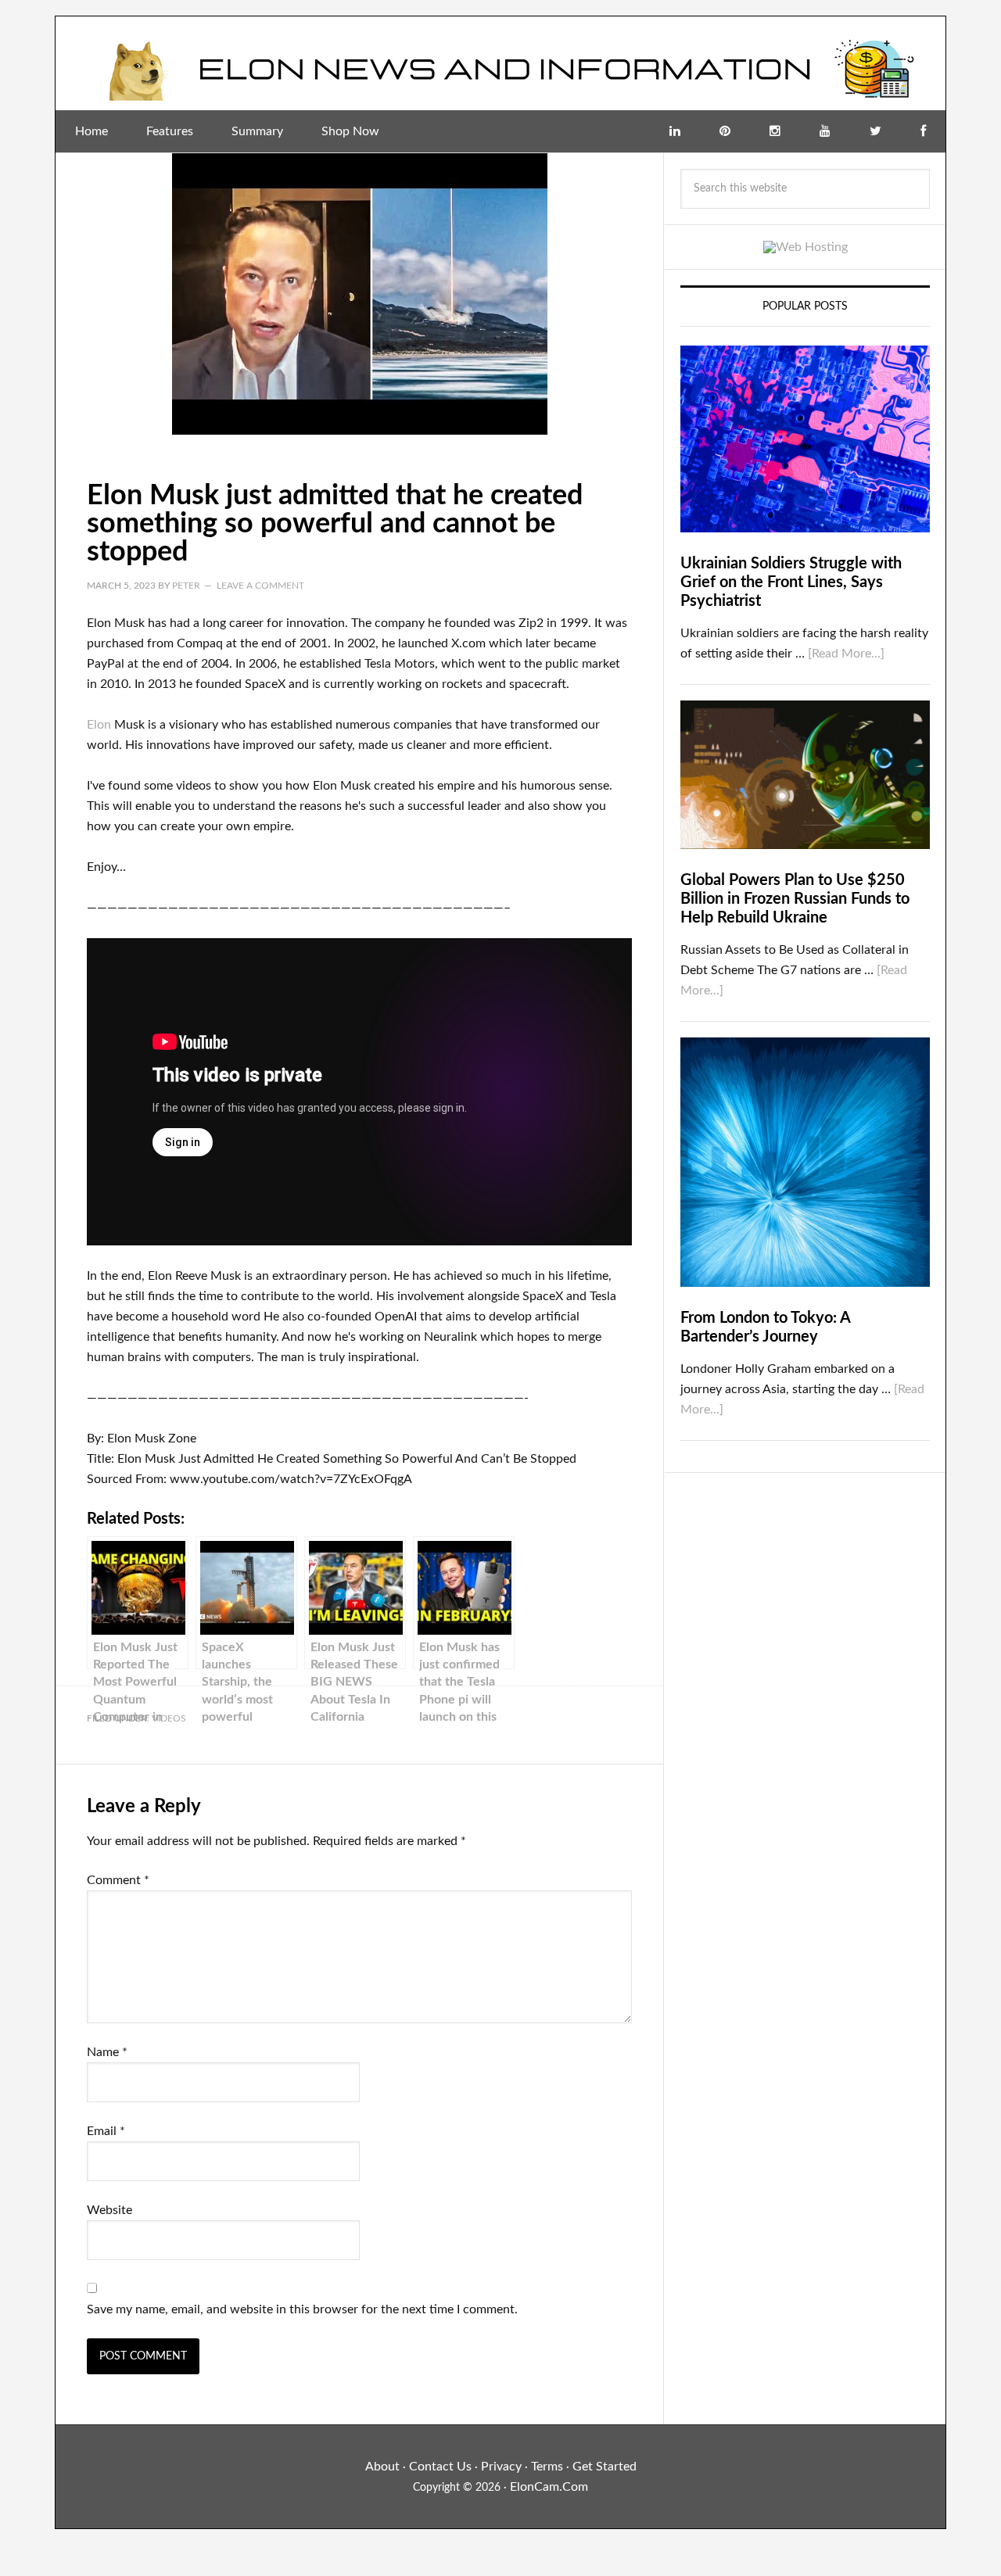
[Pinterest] (725, 131)
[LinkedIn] (675, 131)
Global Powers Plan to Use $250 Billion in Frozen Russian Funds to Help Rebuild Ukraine (795, 899)
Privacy (501, 2467)
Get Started (605, 2467)
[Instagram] (775, 131)
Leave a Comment (260, 586)
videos (169, 1718)
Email (106, 2131)
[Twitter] (875, 131)
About (382, 2467)
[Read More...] (846, 654)
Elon (99, 725)
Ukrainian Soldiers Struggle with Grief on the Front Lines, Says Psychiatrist (791, 582)
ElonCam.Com (549, 2487)
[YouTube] (825, 131)
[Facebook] (923, 131)
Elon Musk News (500, 63)
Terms (547, 2467)
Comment (118, 1880)
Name (107, 2052)
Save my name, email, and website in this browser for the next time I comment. (302, 2309)
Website (109, 2210)
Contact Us (440, 2467)
